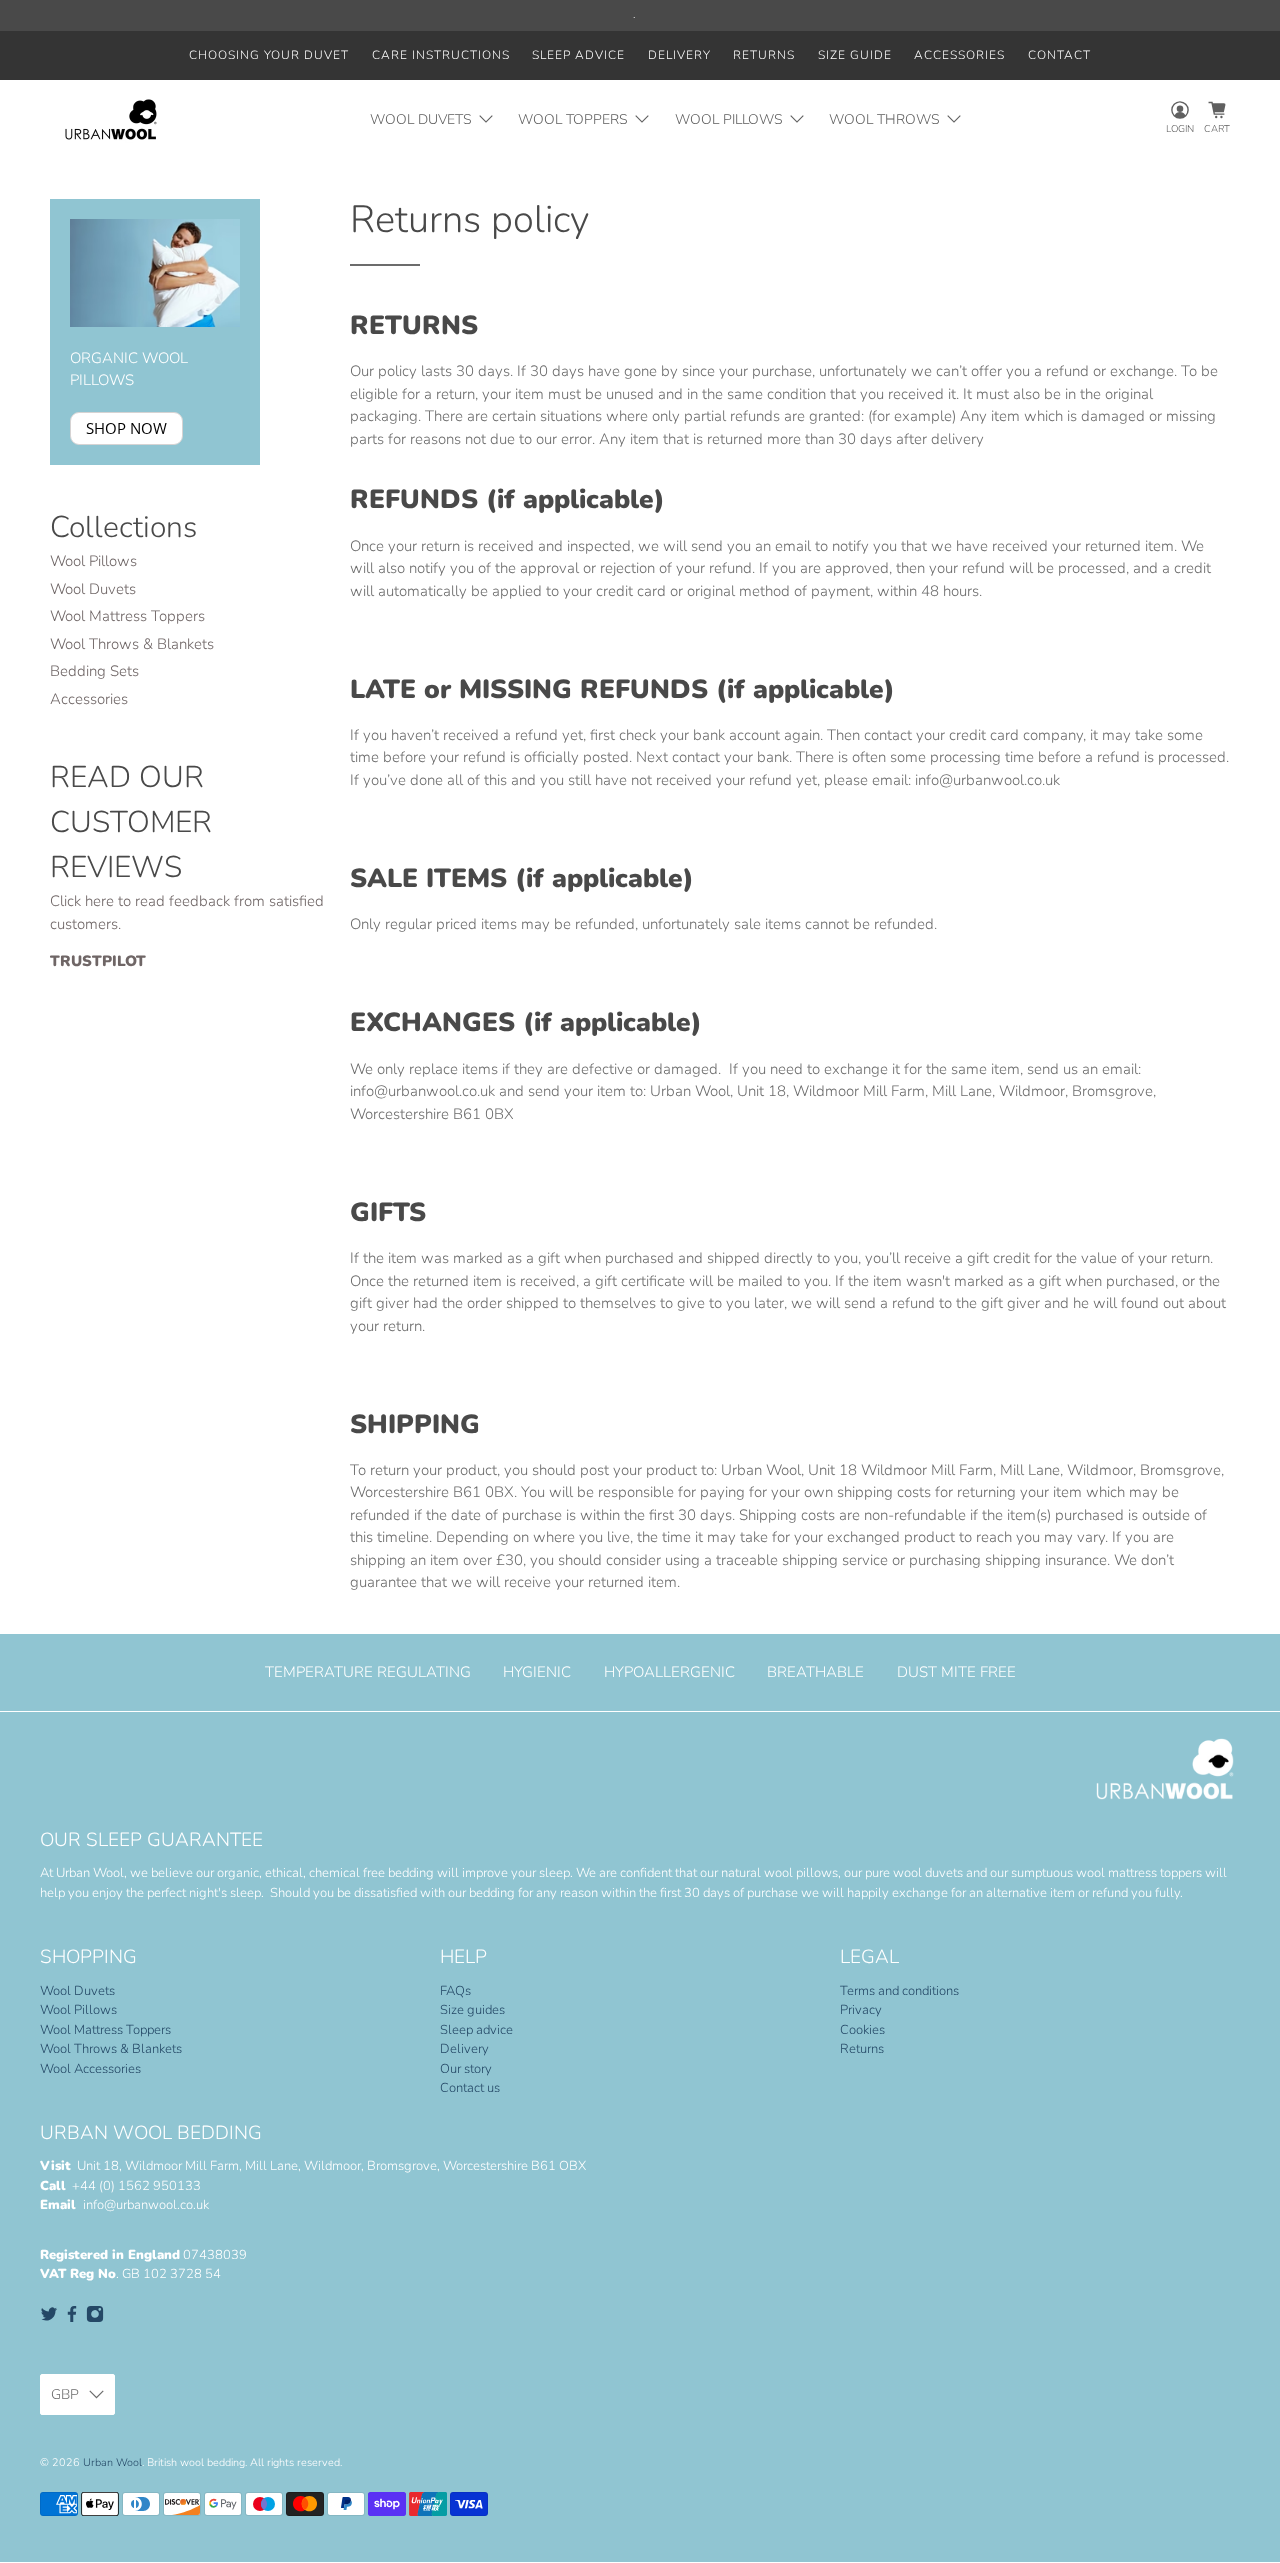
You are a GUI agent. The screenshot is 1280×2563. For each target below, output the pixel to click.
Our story (466, 2069)
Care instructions (441, 55)
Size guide (855, 55)
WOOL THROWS (884, 119)
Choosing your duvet (269, 55)
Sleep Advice (578, 55)
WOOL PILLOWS (729, 119)
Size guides (472, 2010)
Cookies (862, 2030)
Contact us (470, 2088)
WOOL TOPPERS (573, 119)
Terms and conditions (899, 1991)
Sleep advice (476, 2030)
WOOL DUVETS (421, 119)
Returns (764, 55)
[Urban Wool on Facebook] (72, 2319)
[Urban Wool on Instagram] (95, 2319)
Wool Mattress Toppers (127, 616)
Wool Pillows (93, 561)
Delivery (679, 55)
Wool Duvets (93, 589)
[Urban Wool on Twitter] (49, 2319)
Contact (1059, 55)
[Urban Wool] (111, 119)
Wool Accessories (90, 2069)
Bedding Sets (94, 671)
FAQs (455, 1991)
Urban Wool (112, 2462)
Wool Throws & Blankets (132, 644)
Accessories (959, 55)
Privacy (861, 2010)
